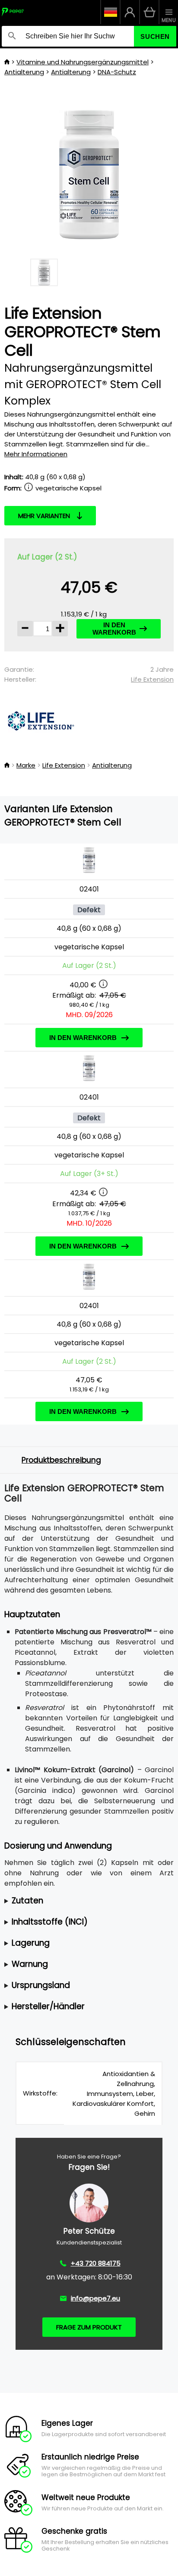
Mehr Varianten (44, 516)
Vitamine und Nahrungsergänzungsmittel (83, 62)
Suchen (155, 36)
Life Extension (152, 679)
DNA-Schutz (117, 72)
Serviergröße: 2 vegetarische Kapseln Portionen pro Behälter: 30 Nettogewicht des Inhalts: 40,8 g (87, 1901)
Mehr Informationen (36, 454)
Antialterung (24, 72)
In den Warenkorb (114, 629)
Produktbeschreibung (61, 1460)
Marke (26, 765)
